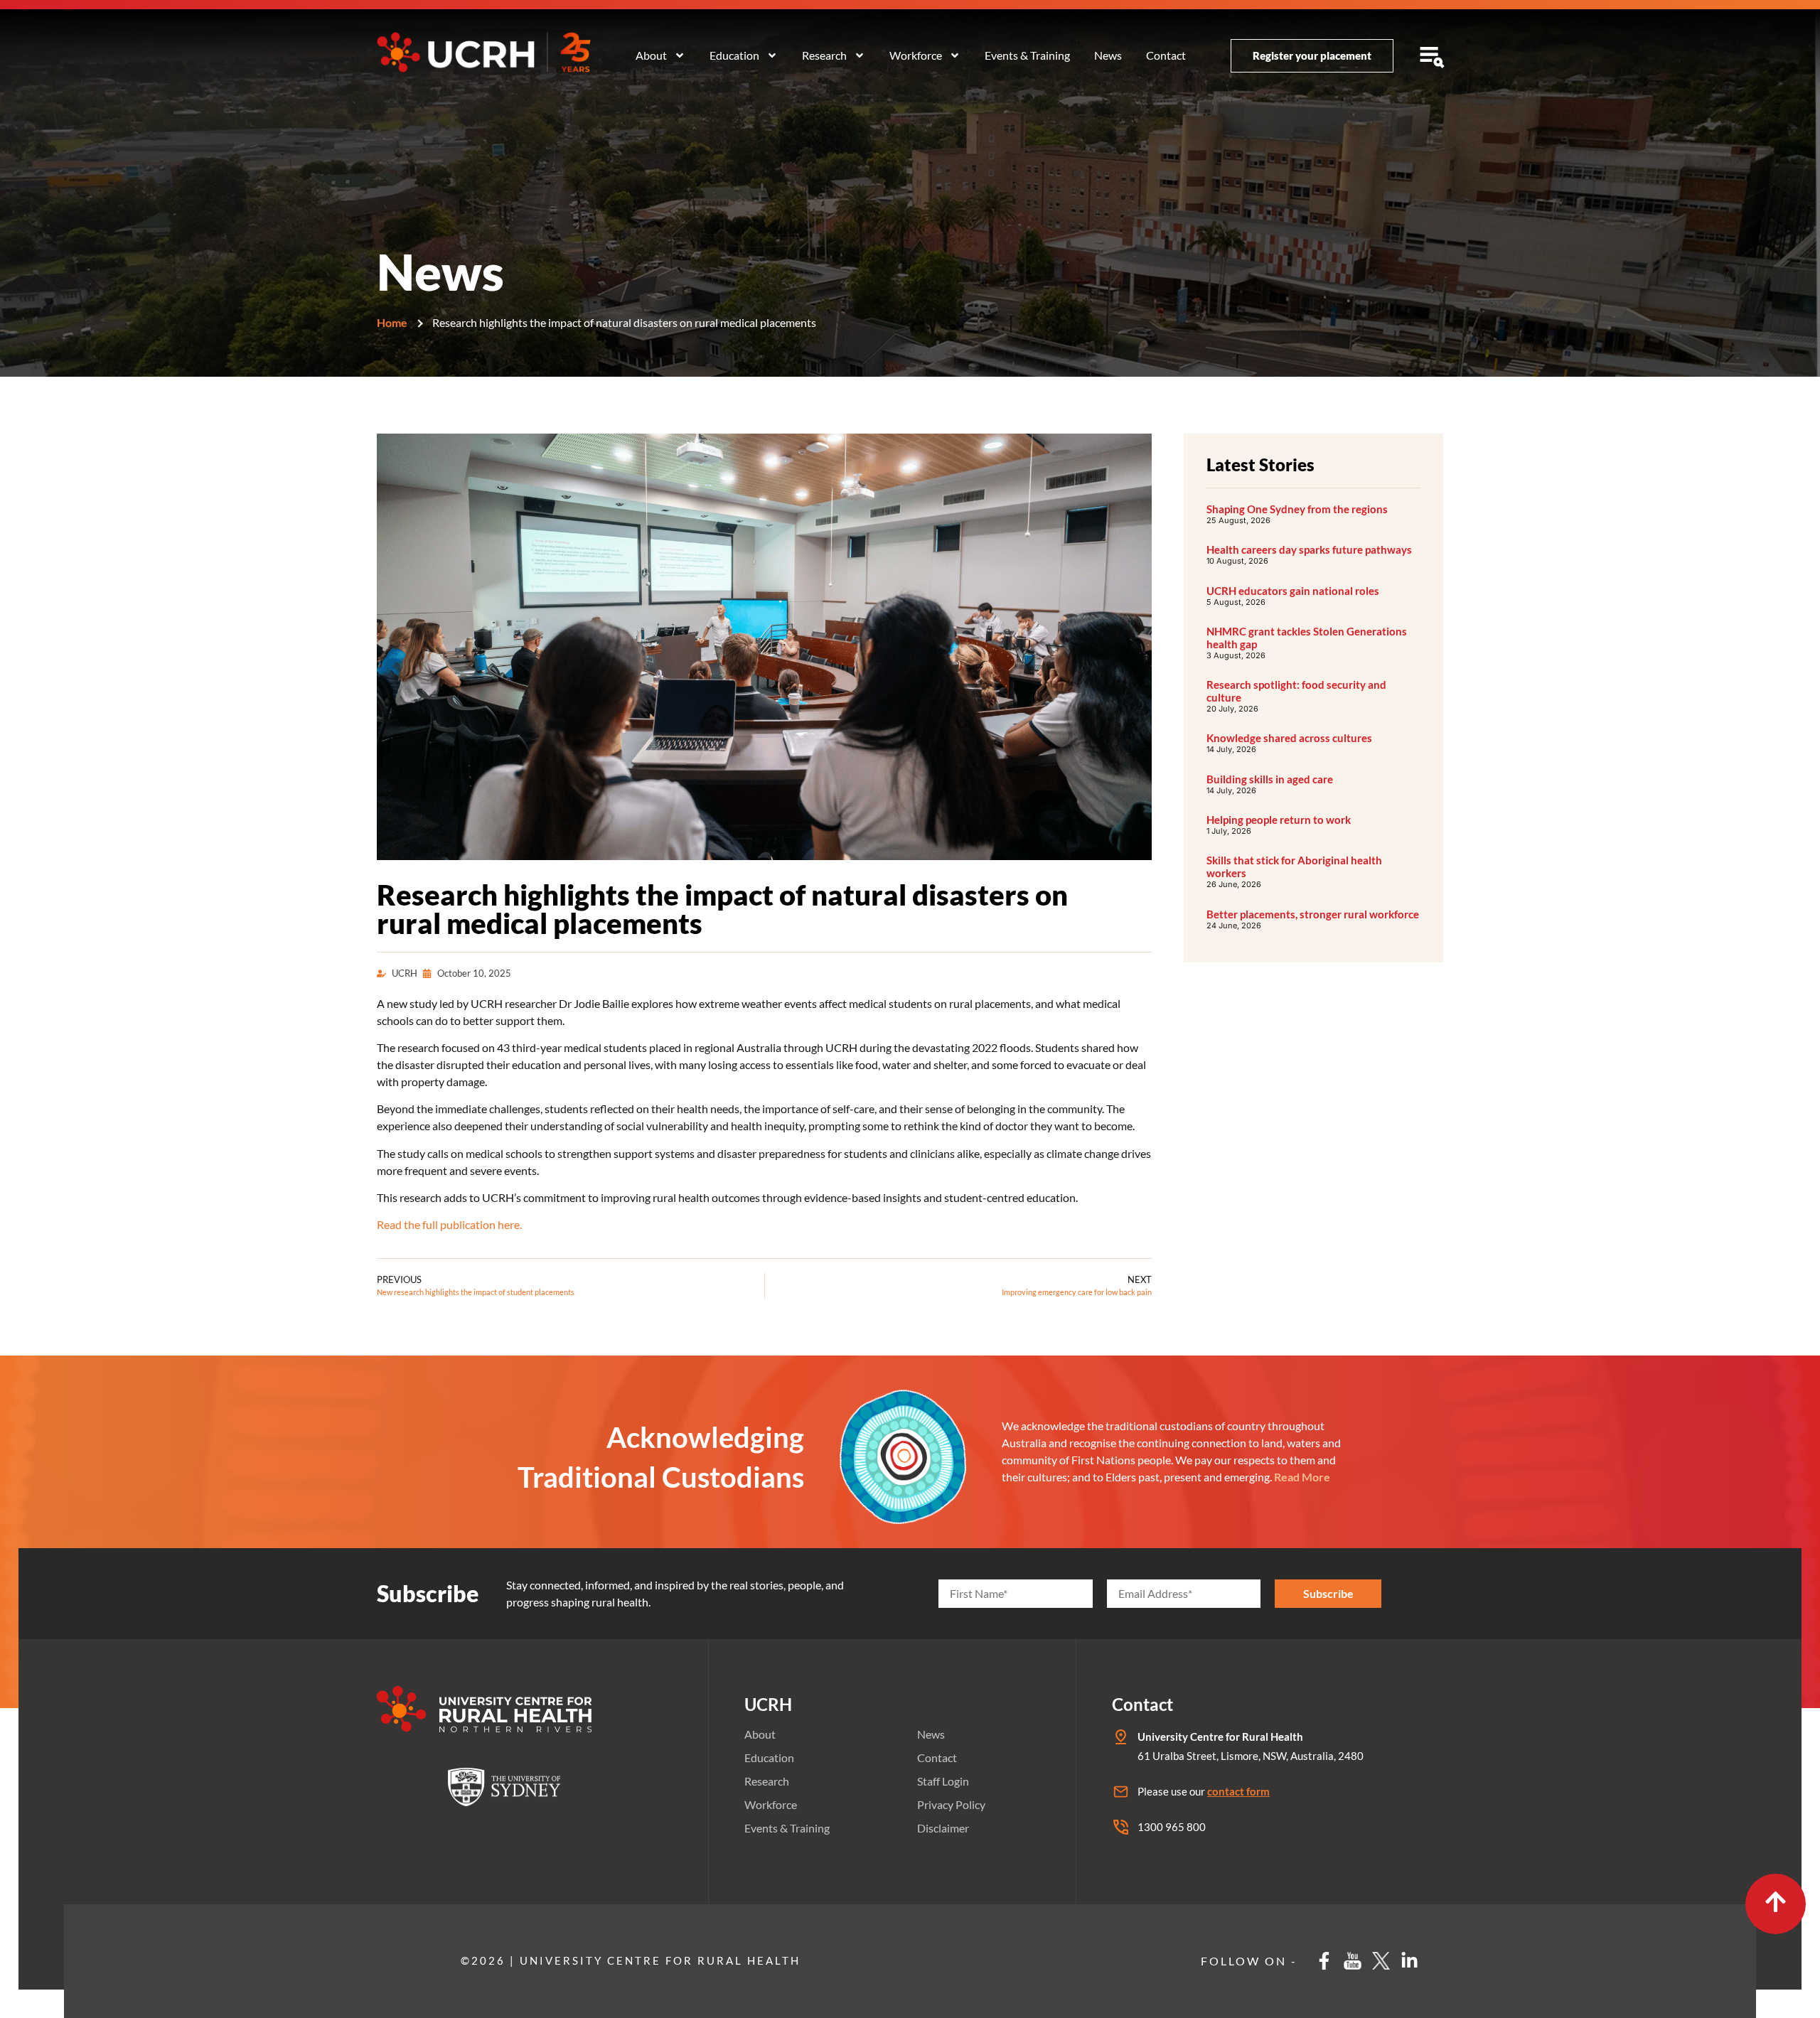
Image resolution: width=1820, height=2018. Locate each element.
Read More (1302, 1477)
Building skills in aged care (1270, 779)
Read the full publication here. (449, 1224)
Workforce (916, 55)
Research (824, 55)
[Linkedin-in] (1409, 1961)
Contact (1166, 55)
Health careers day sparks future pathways (1309, 549)
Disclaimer (943, 1828)
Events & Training (1027, 55)
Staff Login (943, 1781)
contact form (1238, 1791)
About (651, 55)
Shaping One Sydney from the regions (1297, 509)
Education (734, 55)
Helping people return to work (1279, 820)
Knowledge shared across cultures (1289, 738)
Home (392, 322)
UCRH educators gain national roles (1293, 591)
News (1108, 55)
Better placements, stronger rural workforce (1313, 914)
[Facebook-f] (1324, 1961)
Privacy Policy (951, 1804)
